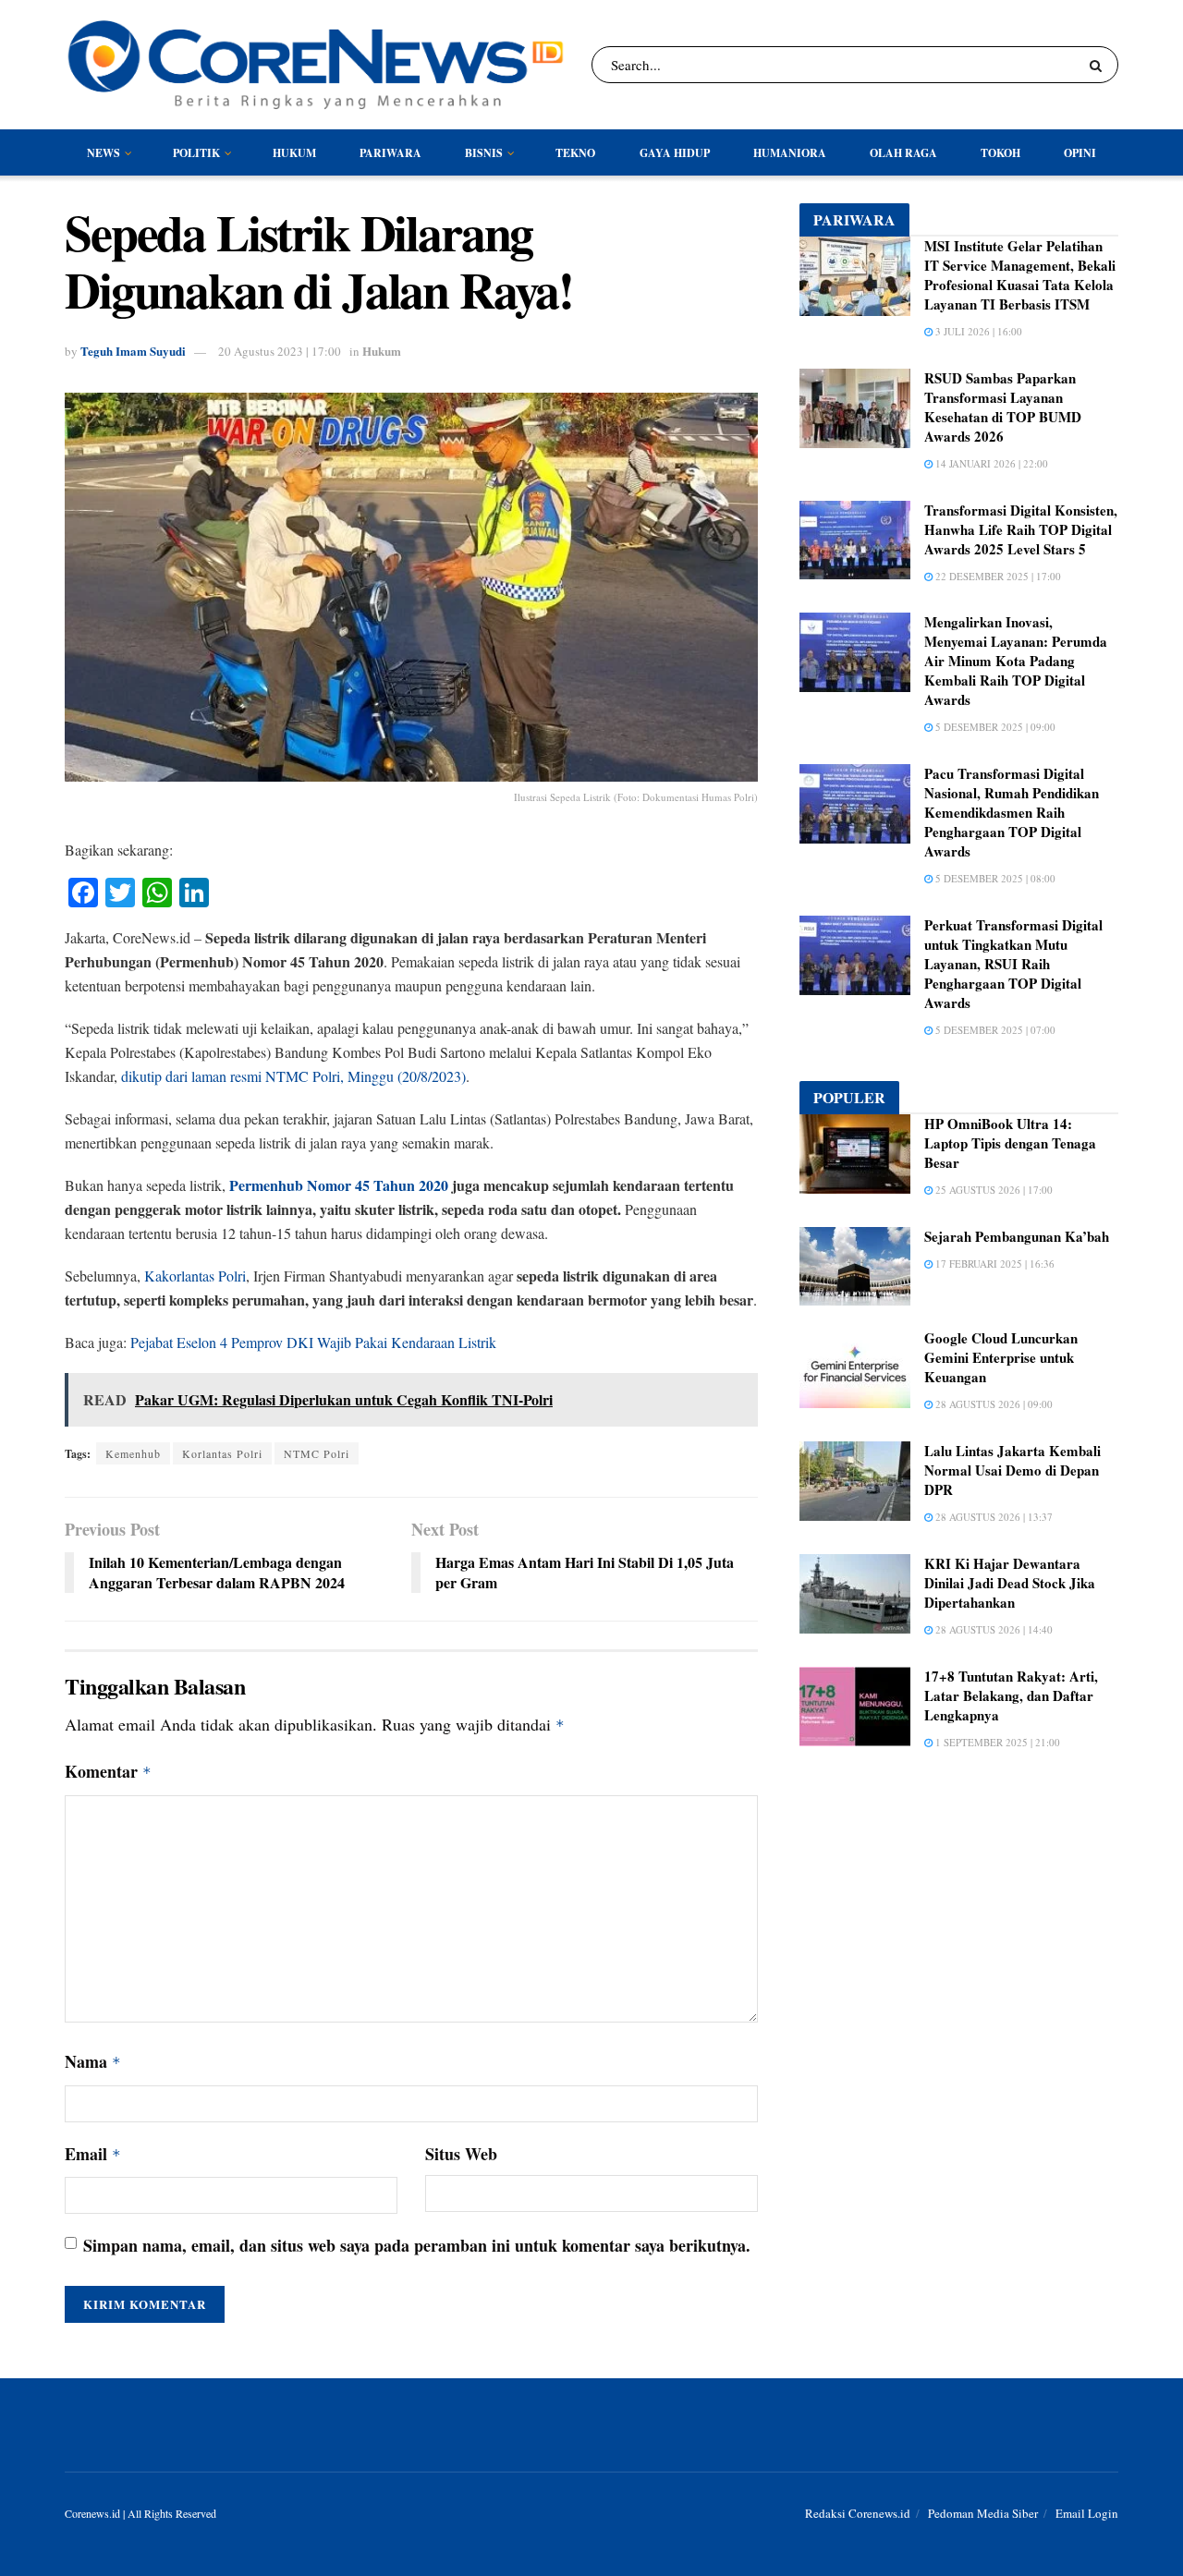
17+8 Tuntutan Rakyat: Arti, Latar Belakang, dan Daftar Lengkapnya (1011, 1695)
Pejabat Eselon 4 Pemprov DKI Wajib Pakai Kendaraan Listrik (313, 1342)
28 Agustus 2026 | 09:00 (993, 1404)
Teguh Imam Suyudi (133, 351)
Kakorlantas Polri (195, 1276)
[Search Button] (1099, 65)
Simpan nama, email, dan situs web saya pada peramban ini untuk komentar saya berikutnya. (417, 2245)
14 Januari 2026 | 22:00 (990, 463)
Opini (1080, 153)
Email (93, 2154)
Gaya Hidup (675, 153)
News (104, 153)
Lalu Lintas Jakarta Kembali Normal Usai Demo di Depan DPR (1012, 1470)
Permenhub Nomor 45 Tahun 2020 (339, 1185)
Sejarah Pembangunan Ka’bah (1017, 1236)
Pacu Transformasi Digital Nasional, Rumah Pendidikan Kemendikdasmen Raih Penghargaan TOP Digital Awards (1012, 812)
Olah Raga (903, 153)
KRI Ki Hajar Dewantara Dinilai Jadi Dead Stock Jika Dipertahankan (1010, 1583)
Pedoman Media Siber (983, 2513)
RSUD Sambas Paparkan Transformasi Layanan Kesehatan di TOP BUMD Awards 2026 (1003, 407)
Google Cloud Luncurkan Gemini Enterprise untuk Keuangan (1001, 1357)
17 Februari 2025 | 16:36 (994, 1264)
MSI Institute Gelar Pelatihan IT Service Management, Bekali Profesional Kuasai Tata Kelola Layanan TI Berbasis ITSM (1020, 275)
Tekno (575, 153)
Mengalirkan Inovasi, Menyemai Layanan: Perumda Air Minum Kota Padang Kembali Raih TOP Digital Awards (1016, 661)
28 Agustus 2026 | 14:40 (993, 1629)
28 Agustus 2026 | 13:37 (993, 1517)
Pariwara (390, 153)
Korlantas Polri (222, 1453)
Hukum (294, 153)
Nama (93, 2061)
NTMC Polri (317, 1453)
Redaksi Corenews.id (858, 2513)
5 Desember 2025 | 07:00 (994, 1030)
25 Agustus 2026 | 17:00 (993, 1190)
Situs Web (461, 2154)
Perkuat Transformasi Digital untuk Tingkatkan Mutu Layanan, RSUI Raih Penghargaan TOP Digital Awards (1013, 964)
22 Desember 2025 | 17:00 (997, 576)
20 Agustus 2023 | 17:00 (280, 351)
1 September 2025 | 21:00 (996, 1742)
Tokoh (1000, 153)
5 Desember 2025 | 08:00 (994, 878)
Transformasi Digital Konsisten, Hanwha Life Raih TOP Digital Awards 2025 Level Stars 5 (1021, 529)
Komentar (108, 1771)
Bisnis (484, 153)
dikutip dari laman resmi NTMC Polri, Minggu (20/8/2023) (293, 1076)
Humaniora (790, 153)
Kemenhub (133, 1453)
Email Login (1087, 2513)
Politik (196, 153)
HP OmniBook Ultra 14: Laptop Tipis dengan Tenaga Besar (1010, 1143)
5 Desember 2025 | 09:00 (994, 727)
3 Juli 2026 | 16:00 (977, 331)
